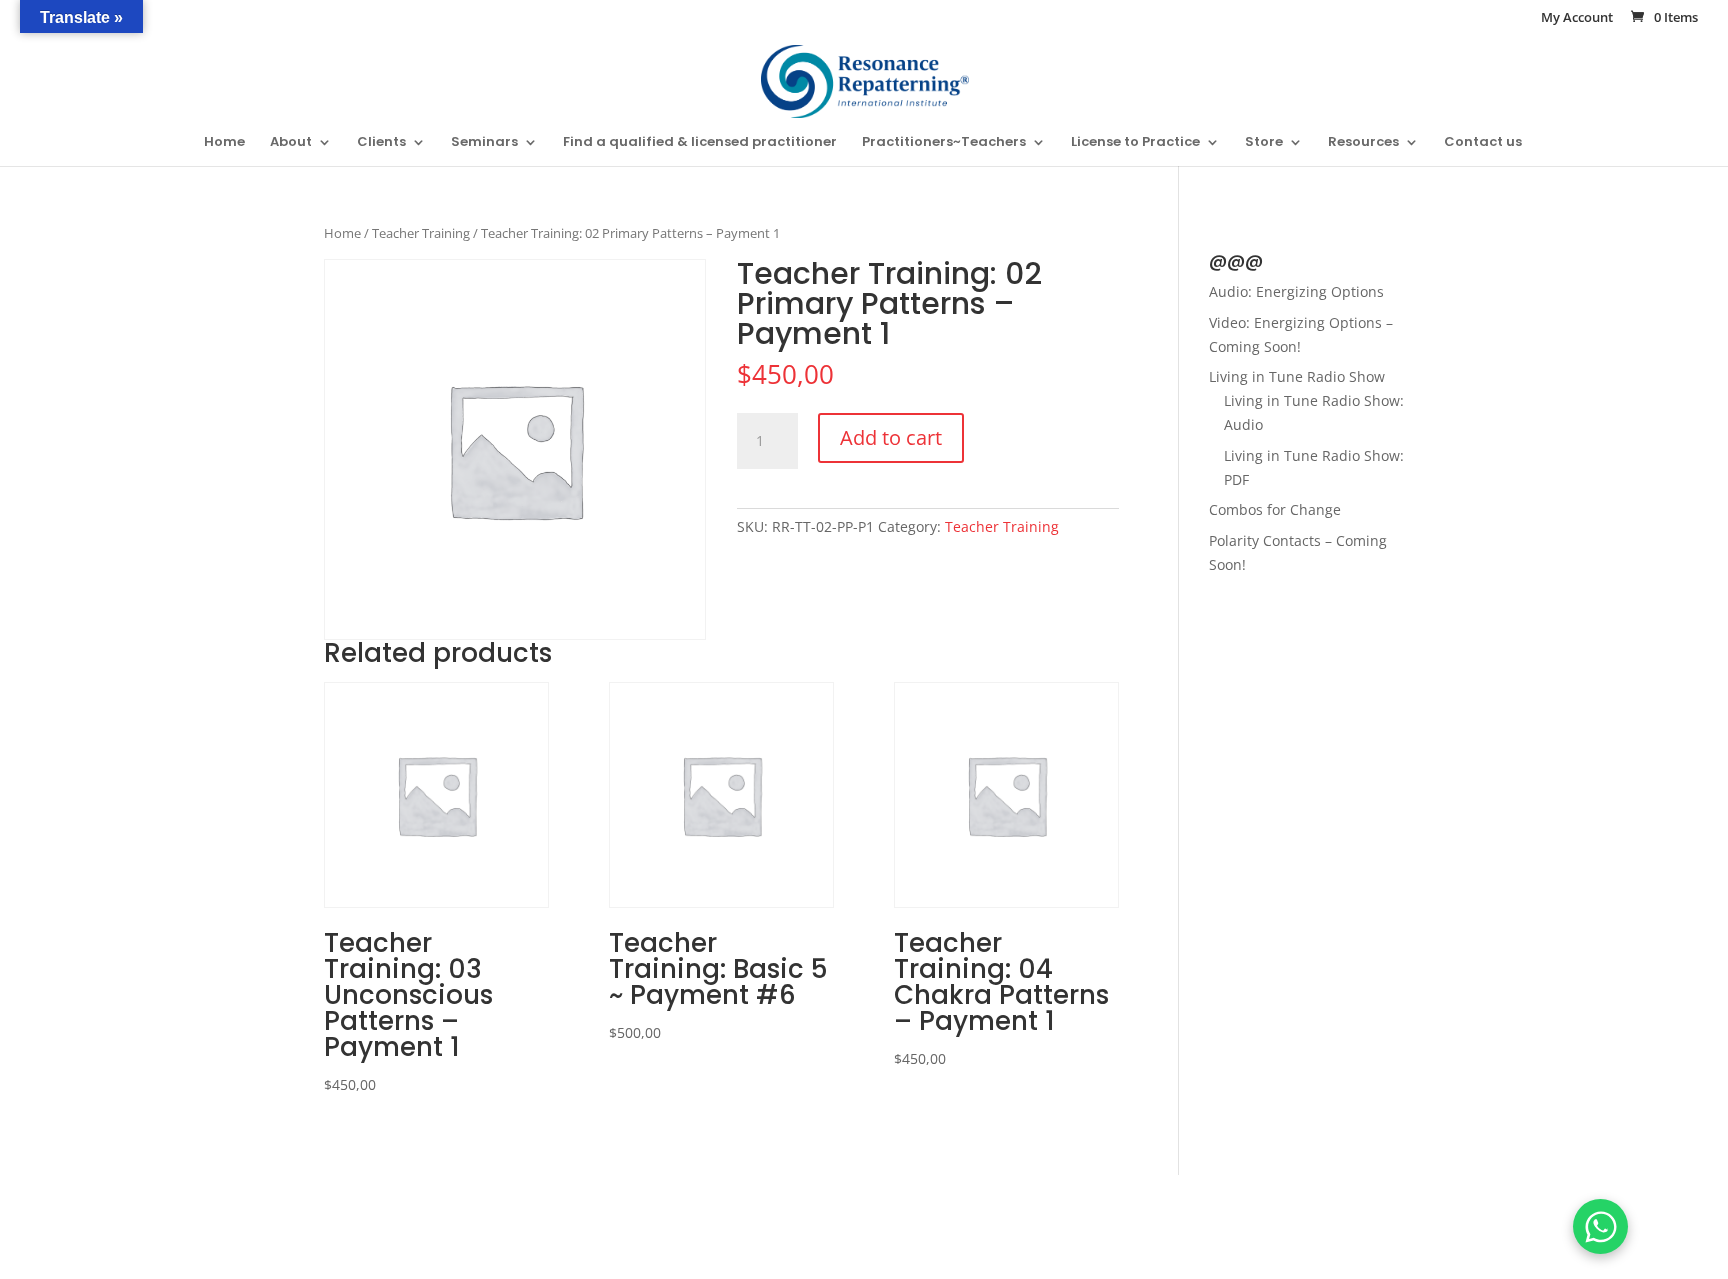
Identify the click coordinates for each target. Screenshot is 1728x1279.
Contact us (1483, 143)
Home (224, 143)
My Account (1577, 18)
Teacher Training (421, 233)
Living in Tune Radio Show (1297, 376)
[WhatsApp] (1600, 1226)
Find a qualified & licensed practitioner (700, 143)
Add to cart (891, 437)
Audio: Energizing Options (1296, 291)
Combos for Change (1275, 509)
